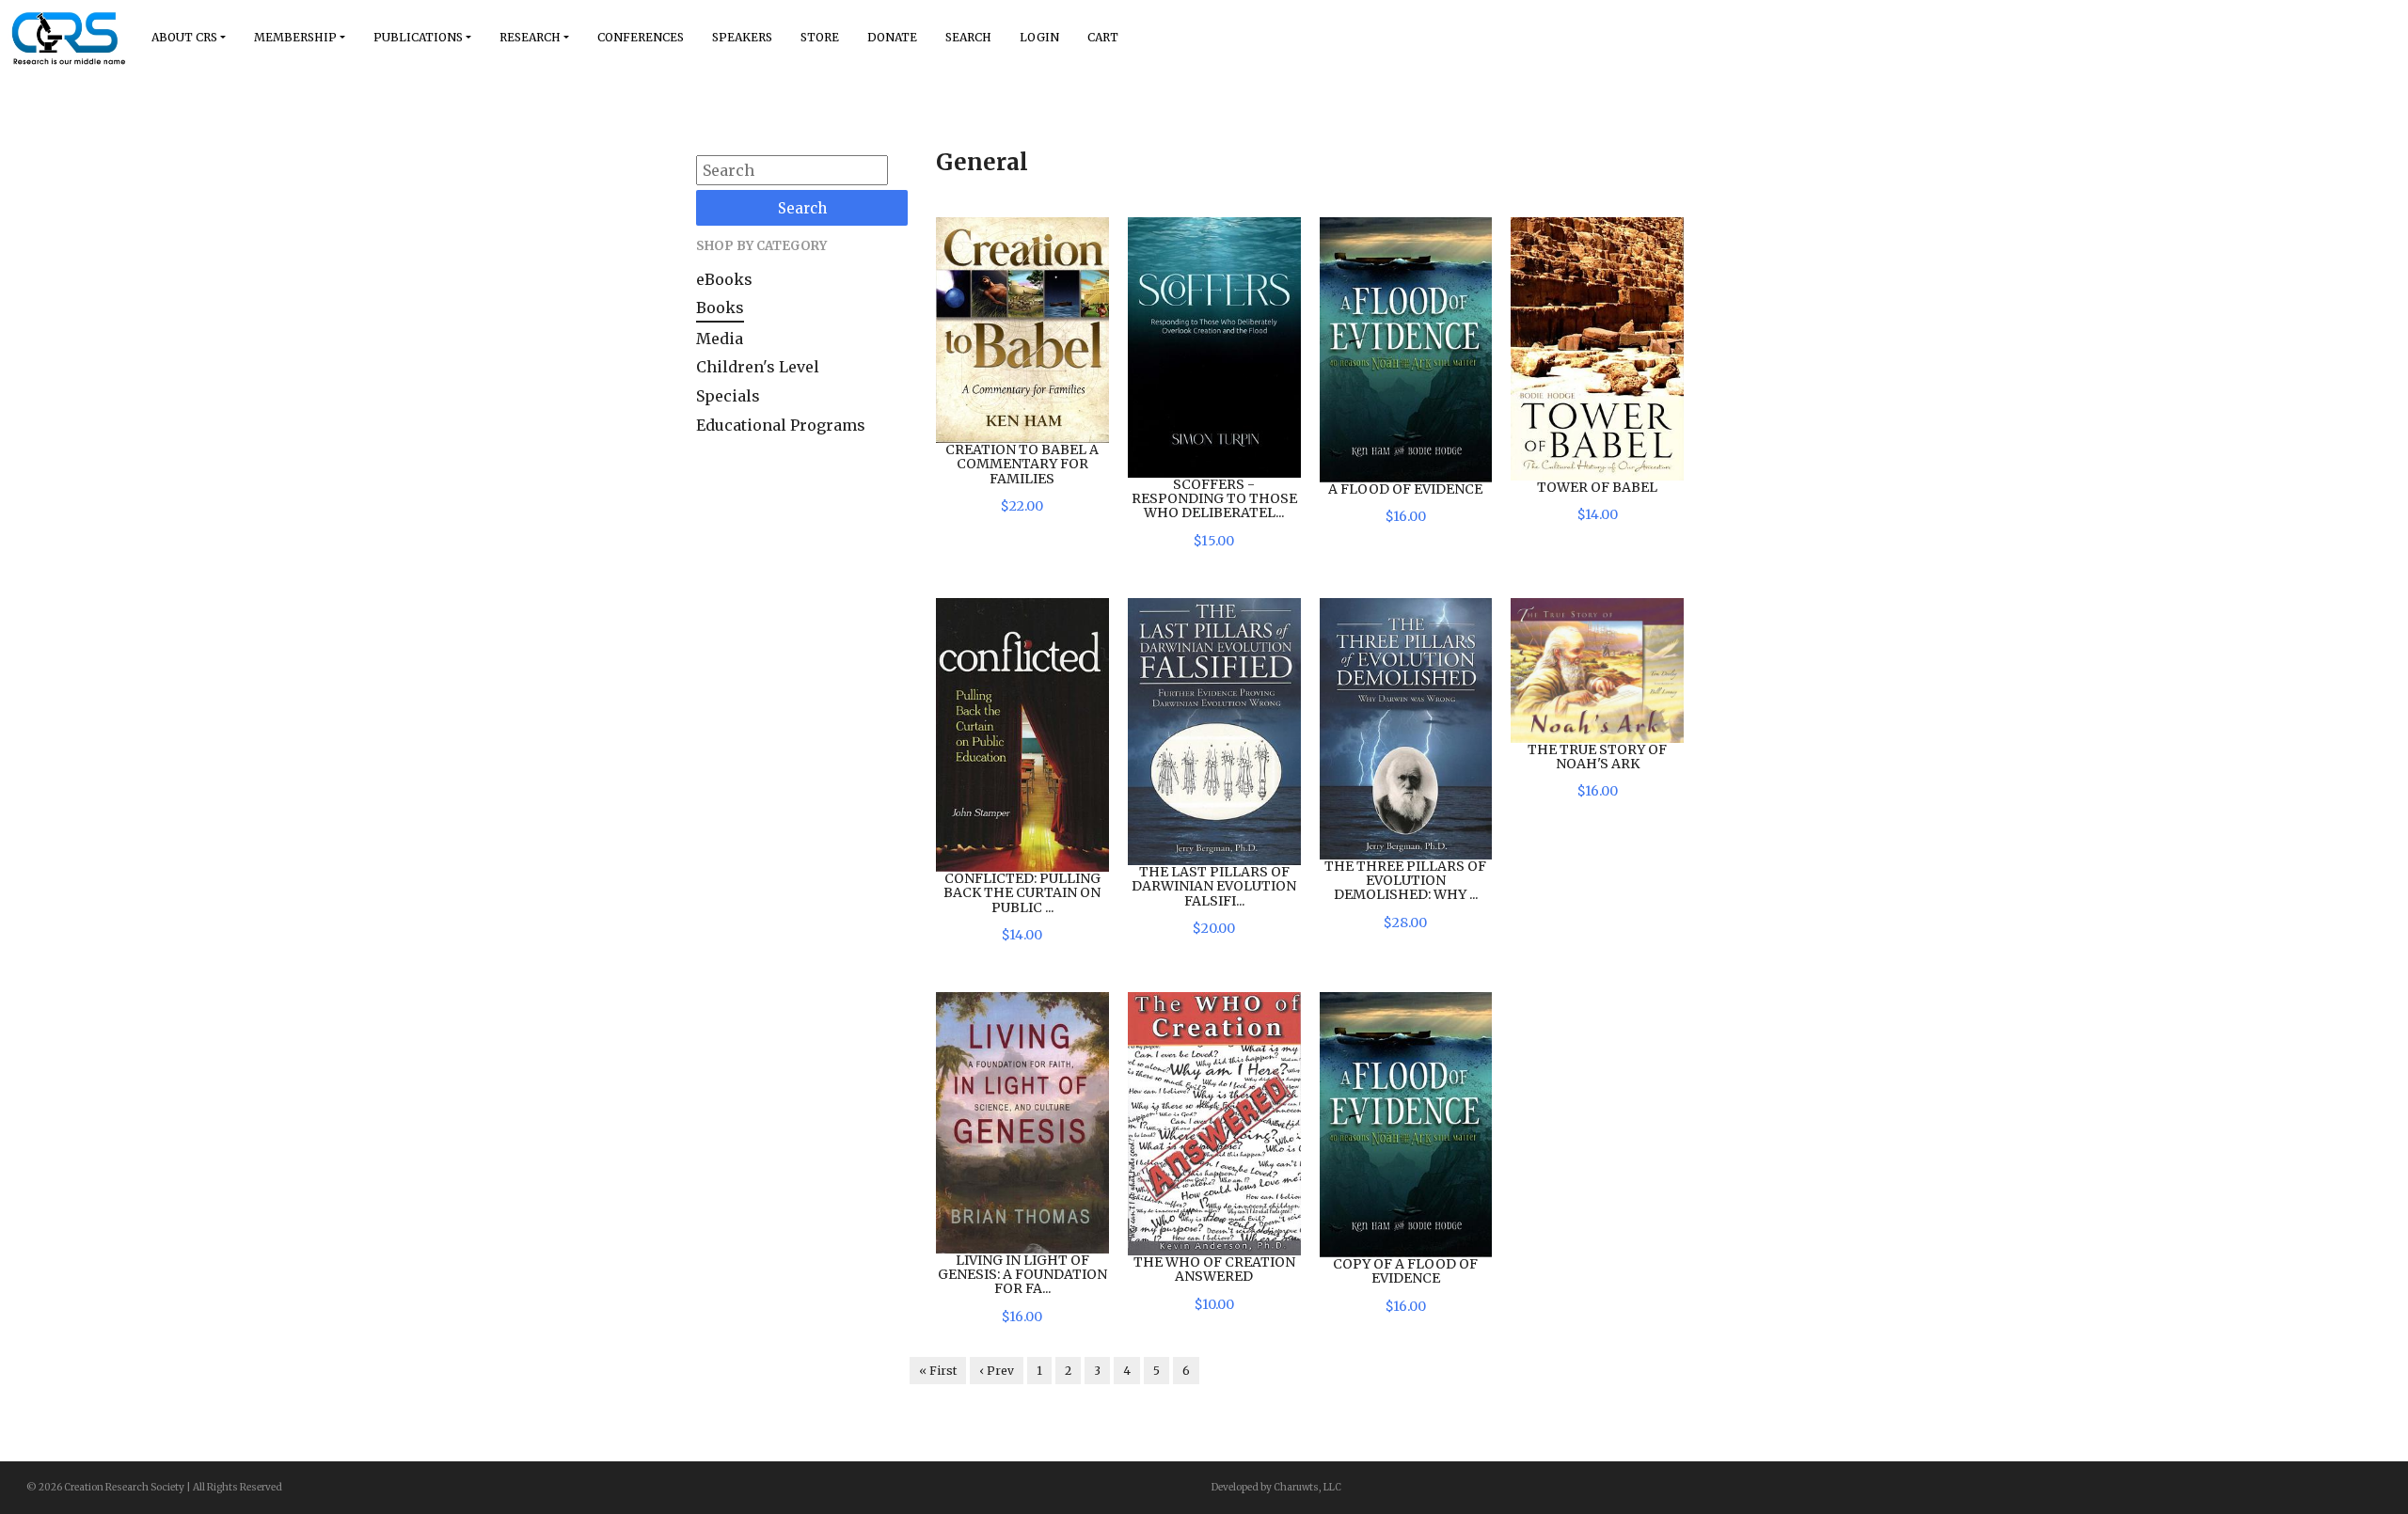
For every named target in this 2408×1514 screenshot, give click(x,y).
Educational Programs (781, 425)
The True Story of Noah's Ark (1597, 757)
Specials (728, 396)
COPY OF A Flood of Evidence (1405, 1271)
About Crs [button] (184, 37)
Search (802, 208)
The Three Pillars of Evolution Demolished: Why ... (1405, 881)
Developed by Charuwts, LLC (1276, 1487)
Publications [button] (418, 37)
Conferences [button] (641, 37)
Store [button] (820, 37)
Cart (1103, 37)
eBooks (724, 279)
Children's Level (758, 367)
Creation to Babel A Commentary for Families (1022, 464)
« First (938, 1371)
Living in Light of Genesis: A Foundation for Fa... (1022, 1275)
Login (1039, 37)
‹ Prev (997, 1371)
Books (720, 308)
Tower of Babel (1597, 487)
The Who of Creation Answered (1214, 1269)
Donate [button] (892, 37)
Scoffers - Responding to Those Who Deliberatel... (1214, 499)
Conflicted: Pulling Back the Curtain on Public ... (1022, 893)
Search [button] (968, 37)
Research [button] (530, 37)
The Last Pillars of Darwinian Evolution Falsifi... (1214, 886)
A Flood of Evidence (1405, 489)
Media (720, 339)
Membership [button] (295, 37)
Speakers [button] (742, 37)
